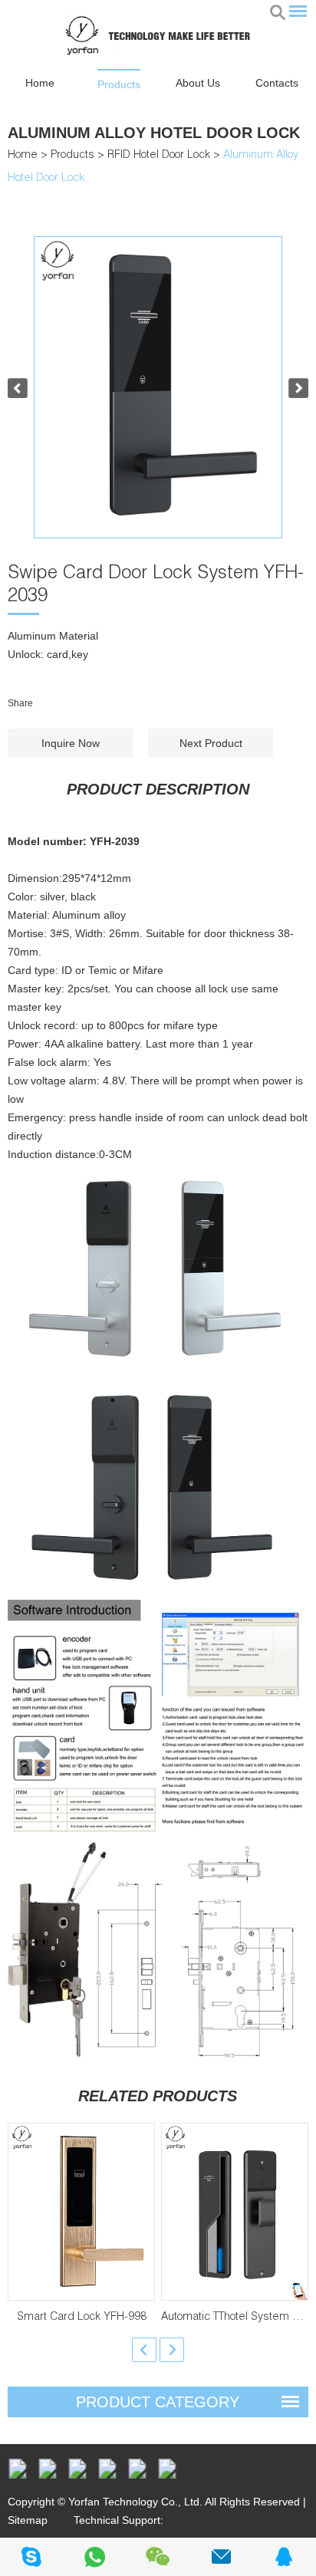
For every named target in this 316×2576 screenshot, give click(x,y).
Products (119, 84)
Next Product (211, 743)
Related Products (158, 2096)
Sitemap (28, 2520)
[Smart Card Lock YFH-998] (81, 2212)
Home (40, 83)
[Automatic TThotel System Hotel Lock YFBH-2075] (235, 2212)
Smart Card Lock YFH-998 (82, 2318)
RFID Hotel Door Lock (159, 156)
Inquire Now (71, 743)
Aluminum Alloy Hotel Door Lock (154, 133)
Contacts (277, 83)
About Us (198, 83)
